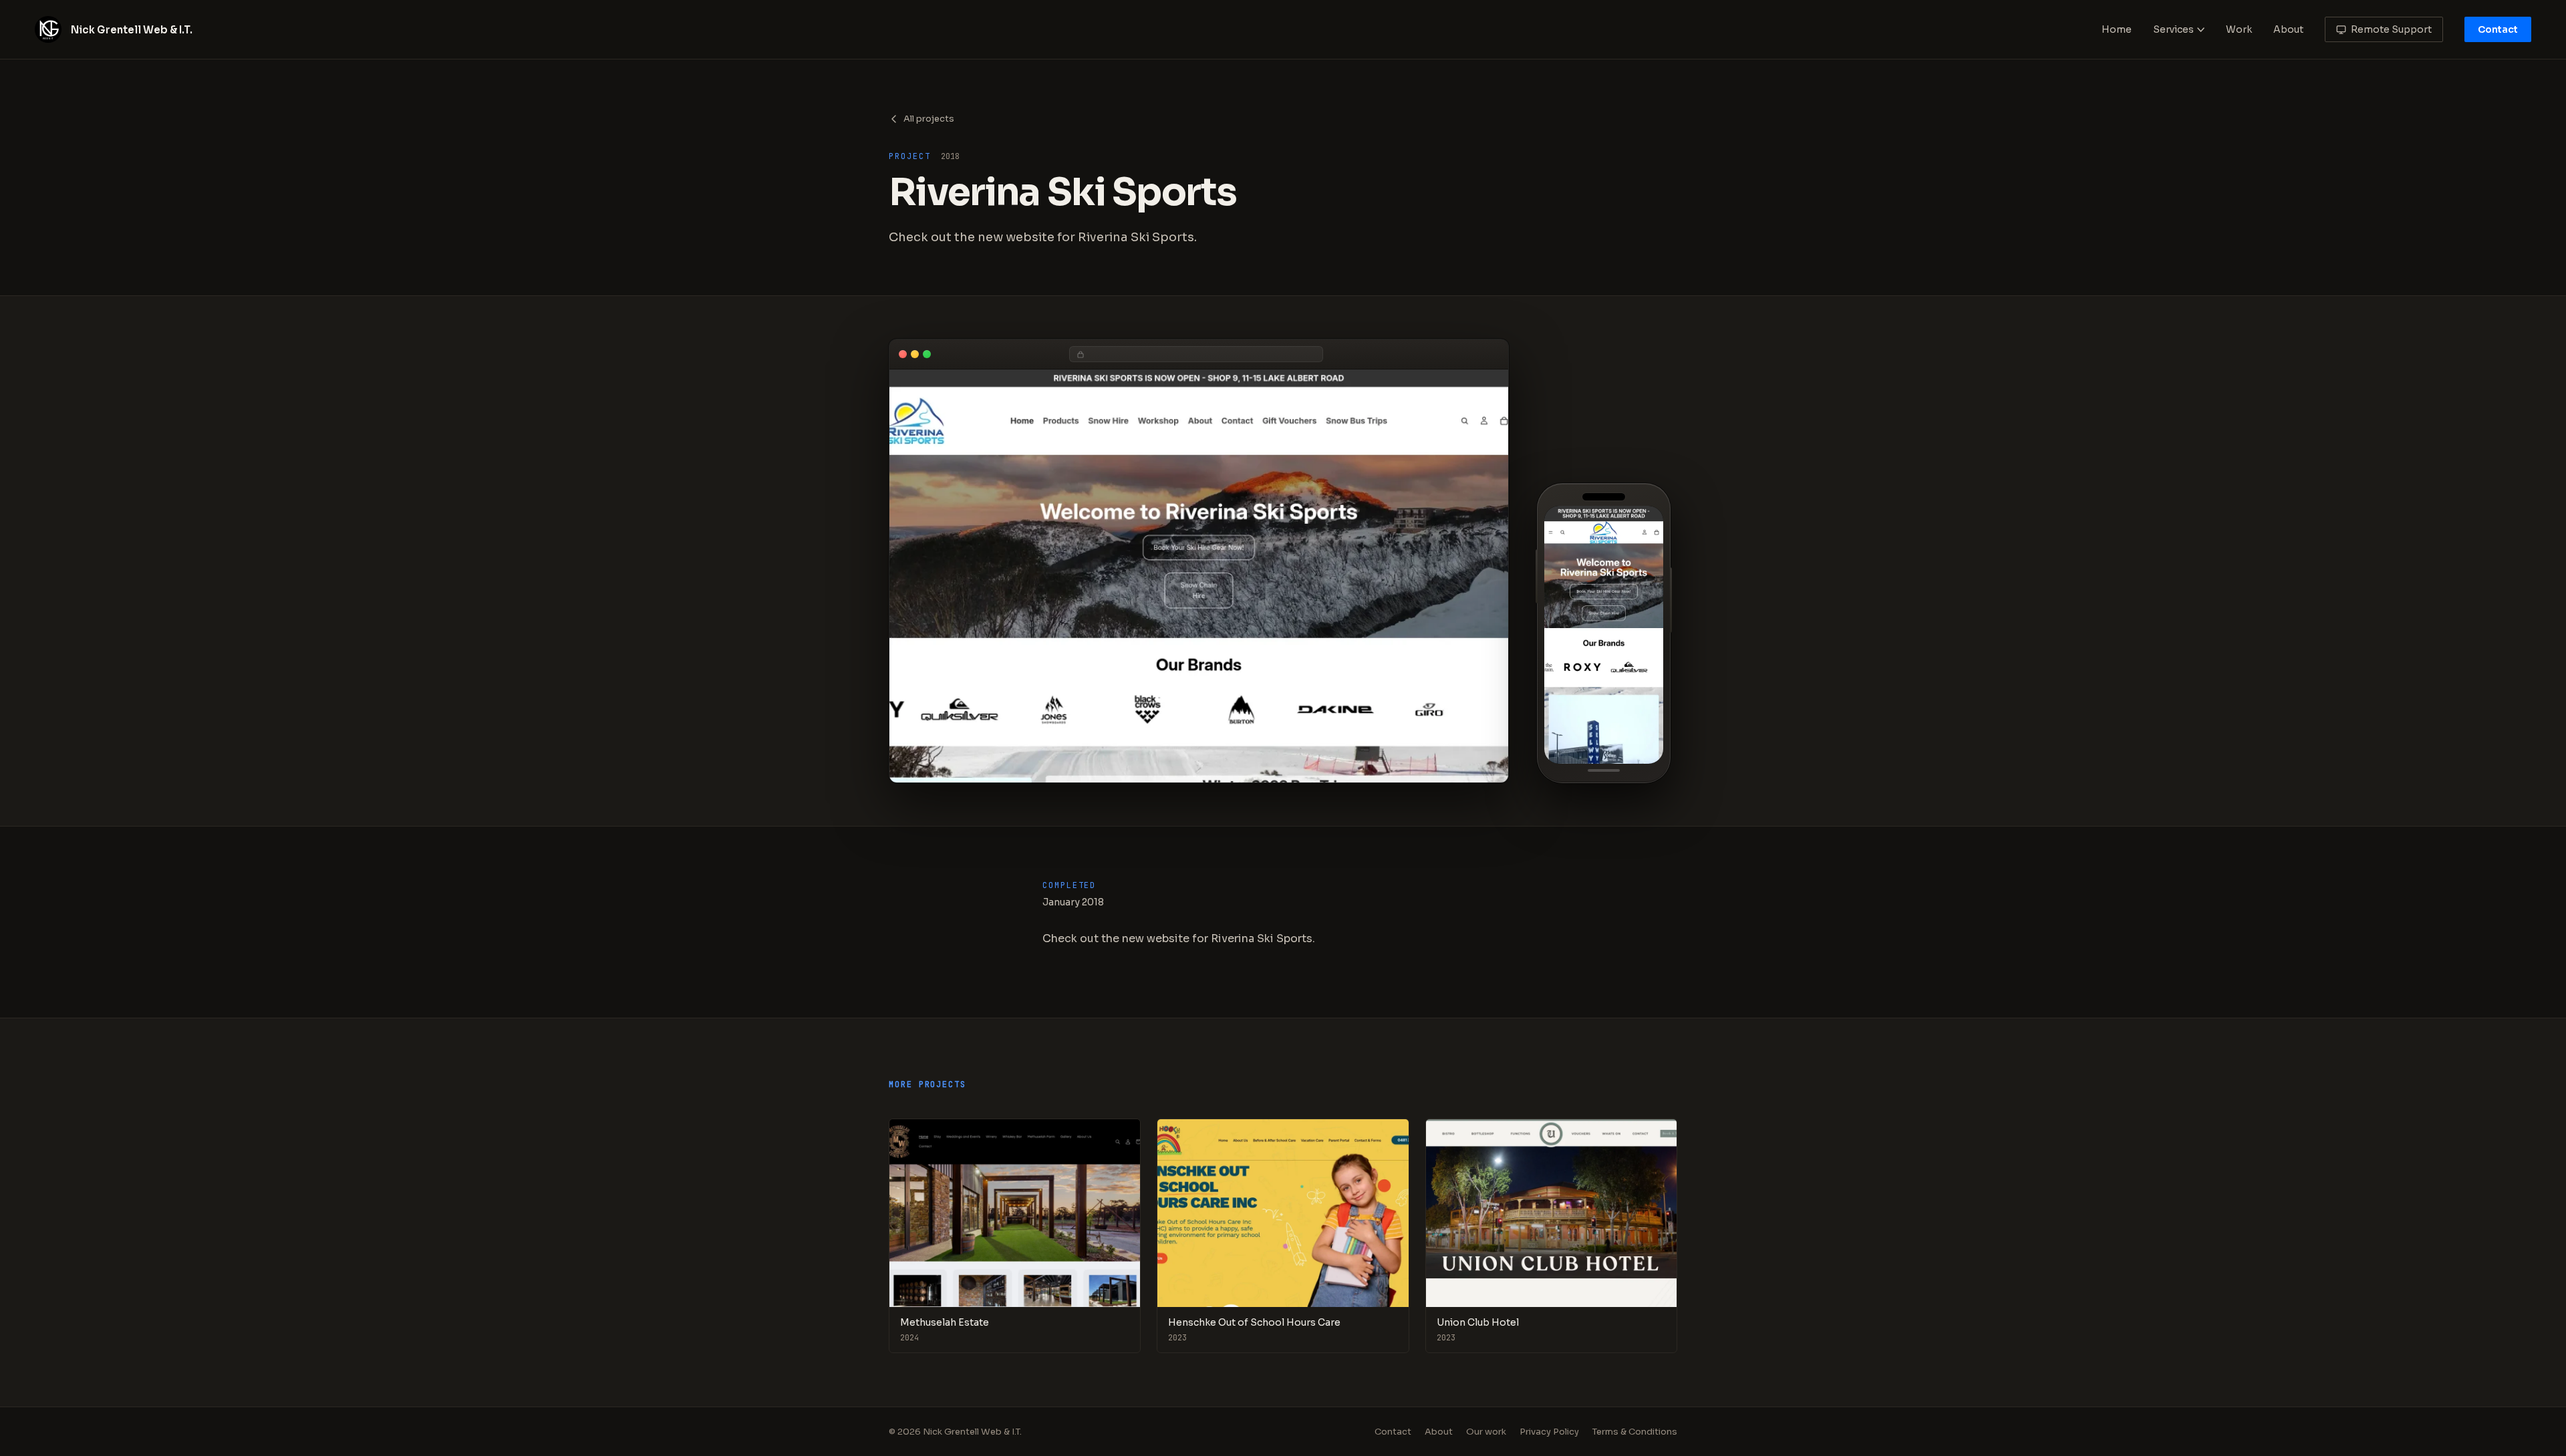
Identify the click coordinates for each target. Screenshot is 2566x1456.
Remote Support (2391, 29)
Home (2117, 29)
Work (2239, 29)
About (2288, 29)
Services (2173, 29)
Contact (2498, 29)
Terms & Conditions (1635, 1432)
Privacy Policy (1549, 1432)
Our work (1486, 1432)
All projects (929, 119)
